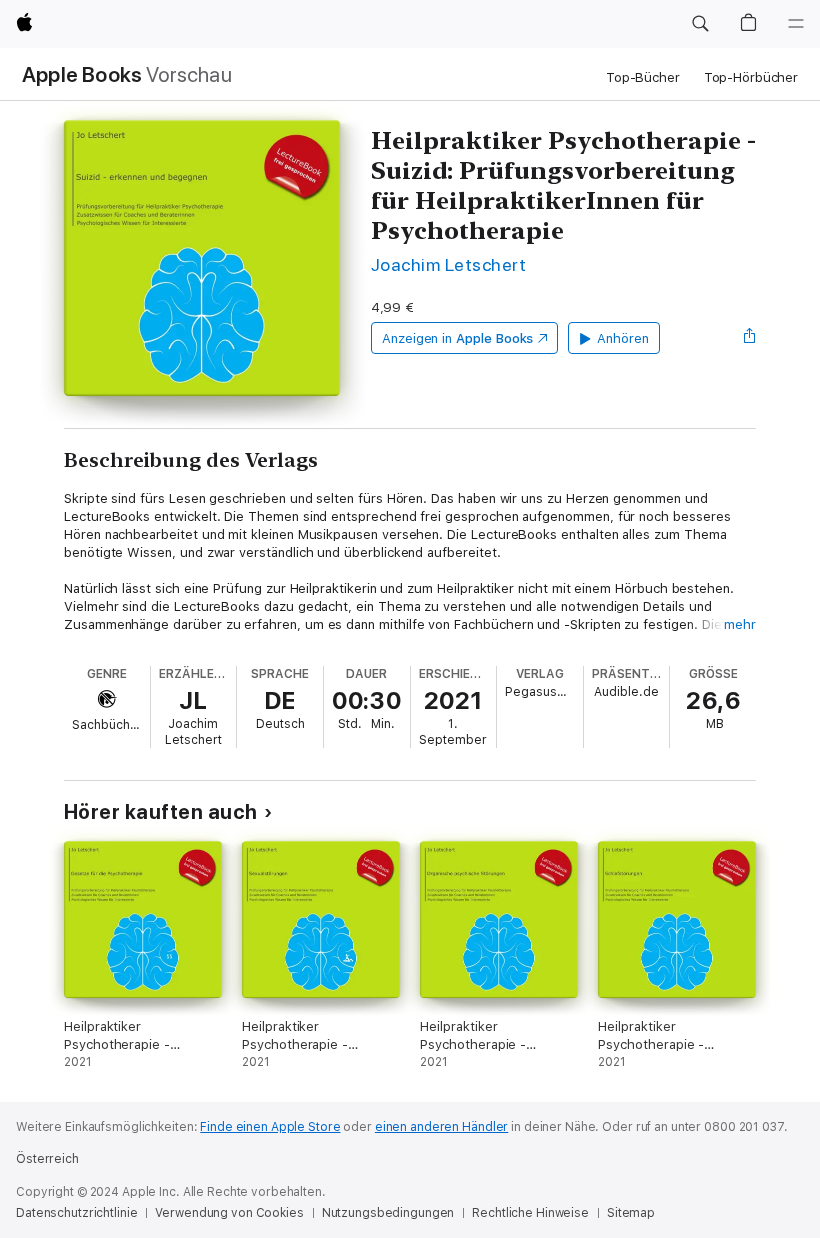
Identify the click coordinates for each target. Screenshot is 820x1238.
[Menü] (796, 24)
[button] (700, 24)
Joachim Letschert (448, 264)
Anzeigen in (458, 338)
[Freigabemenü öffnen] (750, 338)
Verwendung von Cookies (229, 1213)
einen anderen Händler (441, 1127)
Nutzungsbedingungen (388, 1213)
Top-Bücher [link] (643, 77)
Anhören (623, 338)
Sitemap (631, 1213)
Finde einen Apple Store (270, 1127)
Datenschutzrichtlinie (76, 1213)
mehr (740, 624)
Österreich (47, 1159)
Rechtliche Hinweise (530, 1213)
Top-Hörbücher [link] (751, 77)
